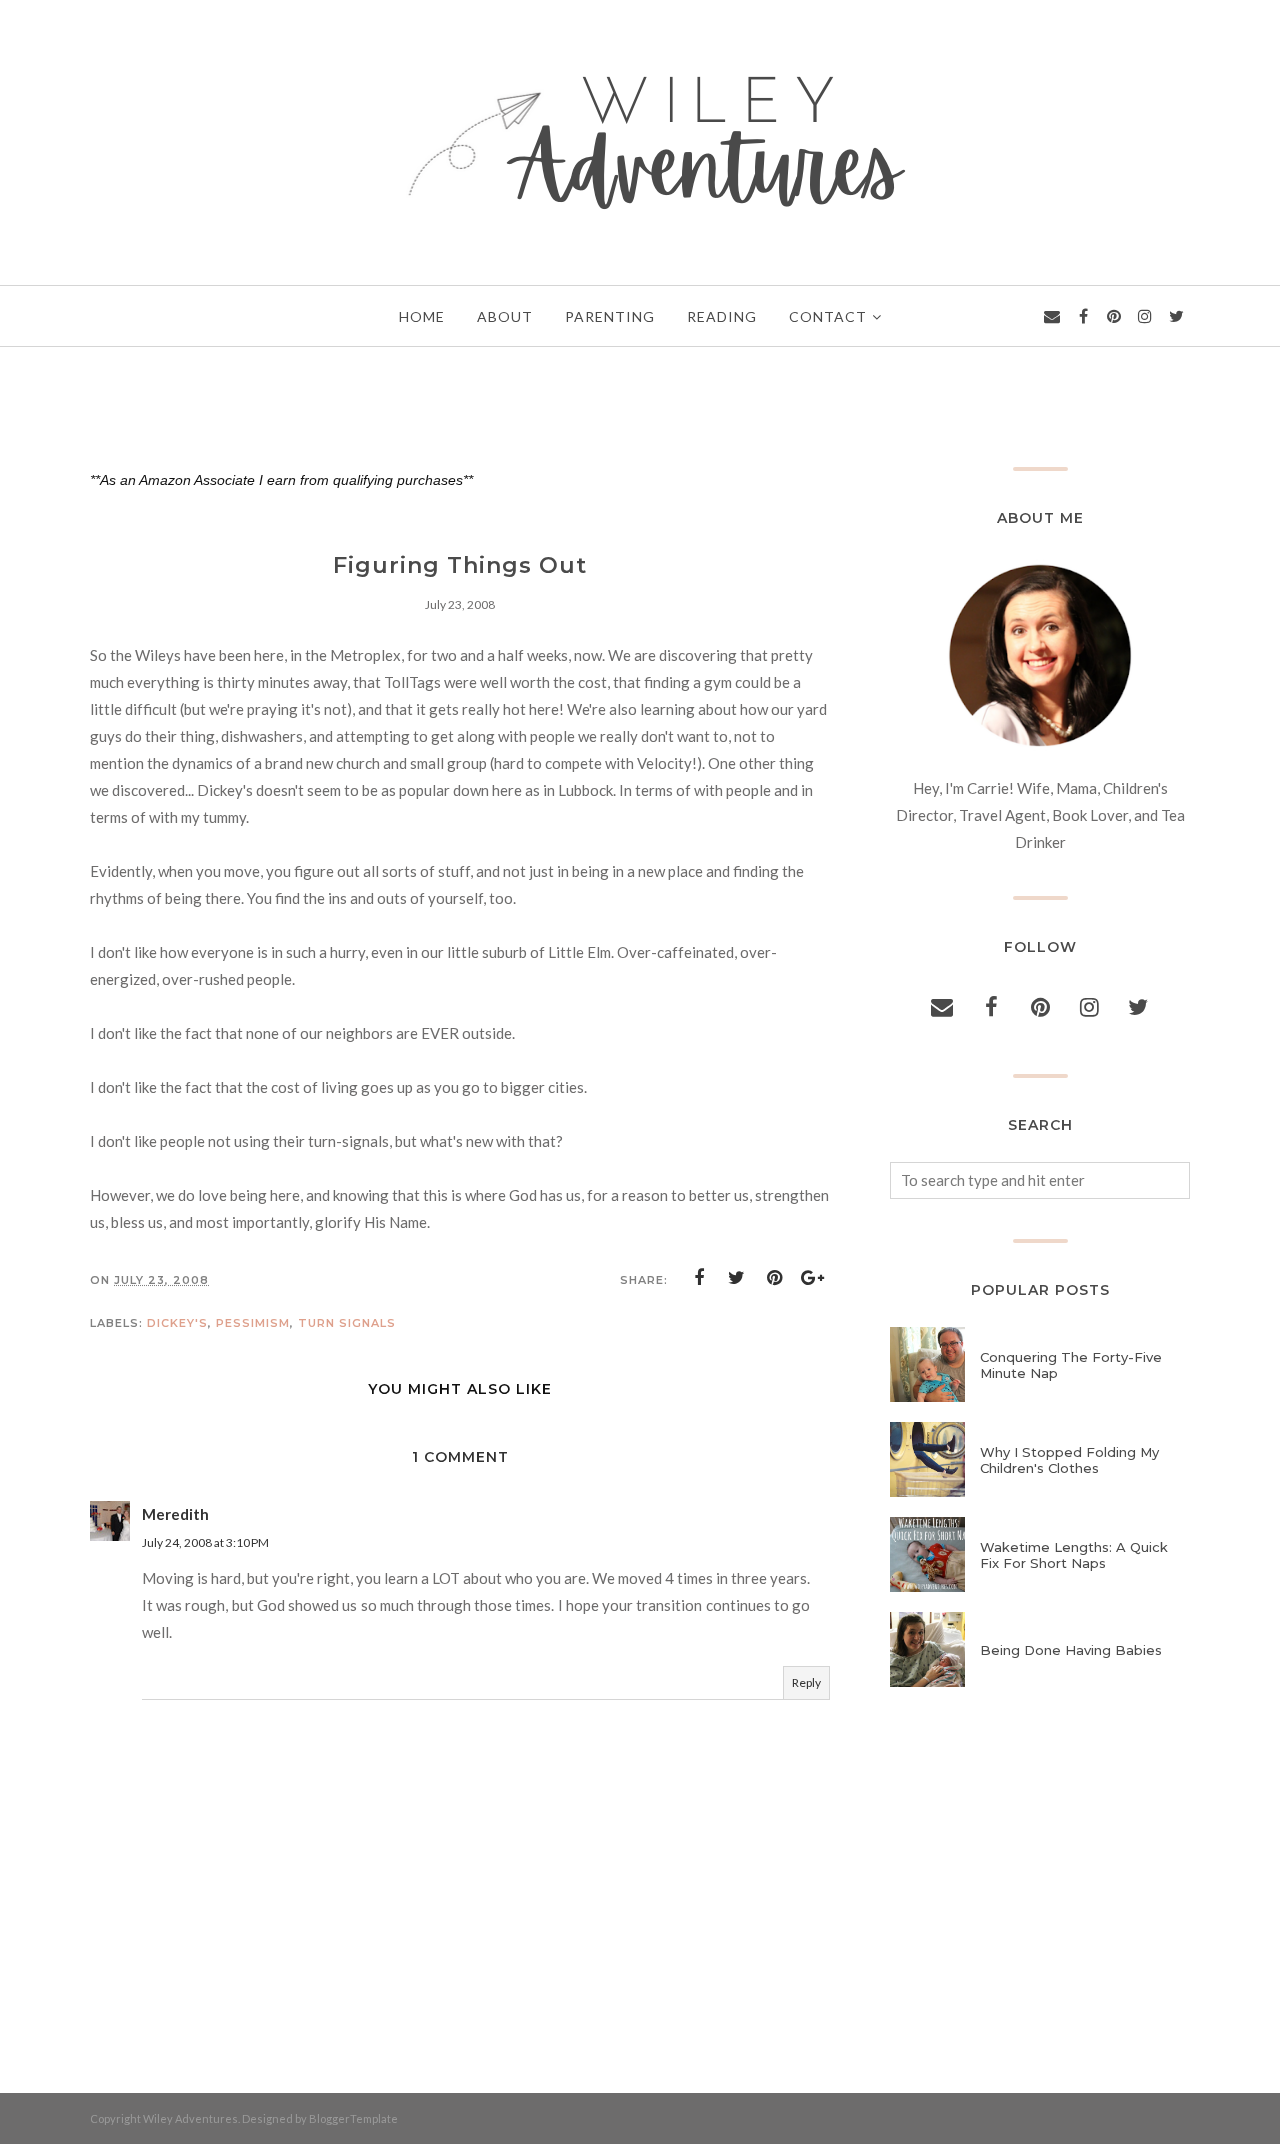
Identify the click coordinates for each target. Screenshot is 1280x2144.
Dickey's (177, 1323)
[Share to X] (737, 1278)
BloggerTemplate (353, 2118)
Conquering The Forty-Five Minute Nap (1071, 1365)
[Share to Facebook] (699, 1278)
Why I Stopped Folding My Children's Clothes (1069, 1460)
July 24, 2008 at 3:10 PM (205, 1542)
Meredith (175, 1514)
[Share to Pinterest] (775, 1278)
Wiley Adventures (190, 2118)
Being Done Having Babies (1071, 1650)
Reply (806, 1682)
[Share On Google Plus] (813, 1278)
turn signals (347, 1323)
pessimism (253, 1323)
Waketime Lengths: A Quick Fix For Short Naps (1074, 1555)
